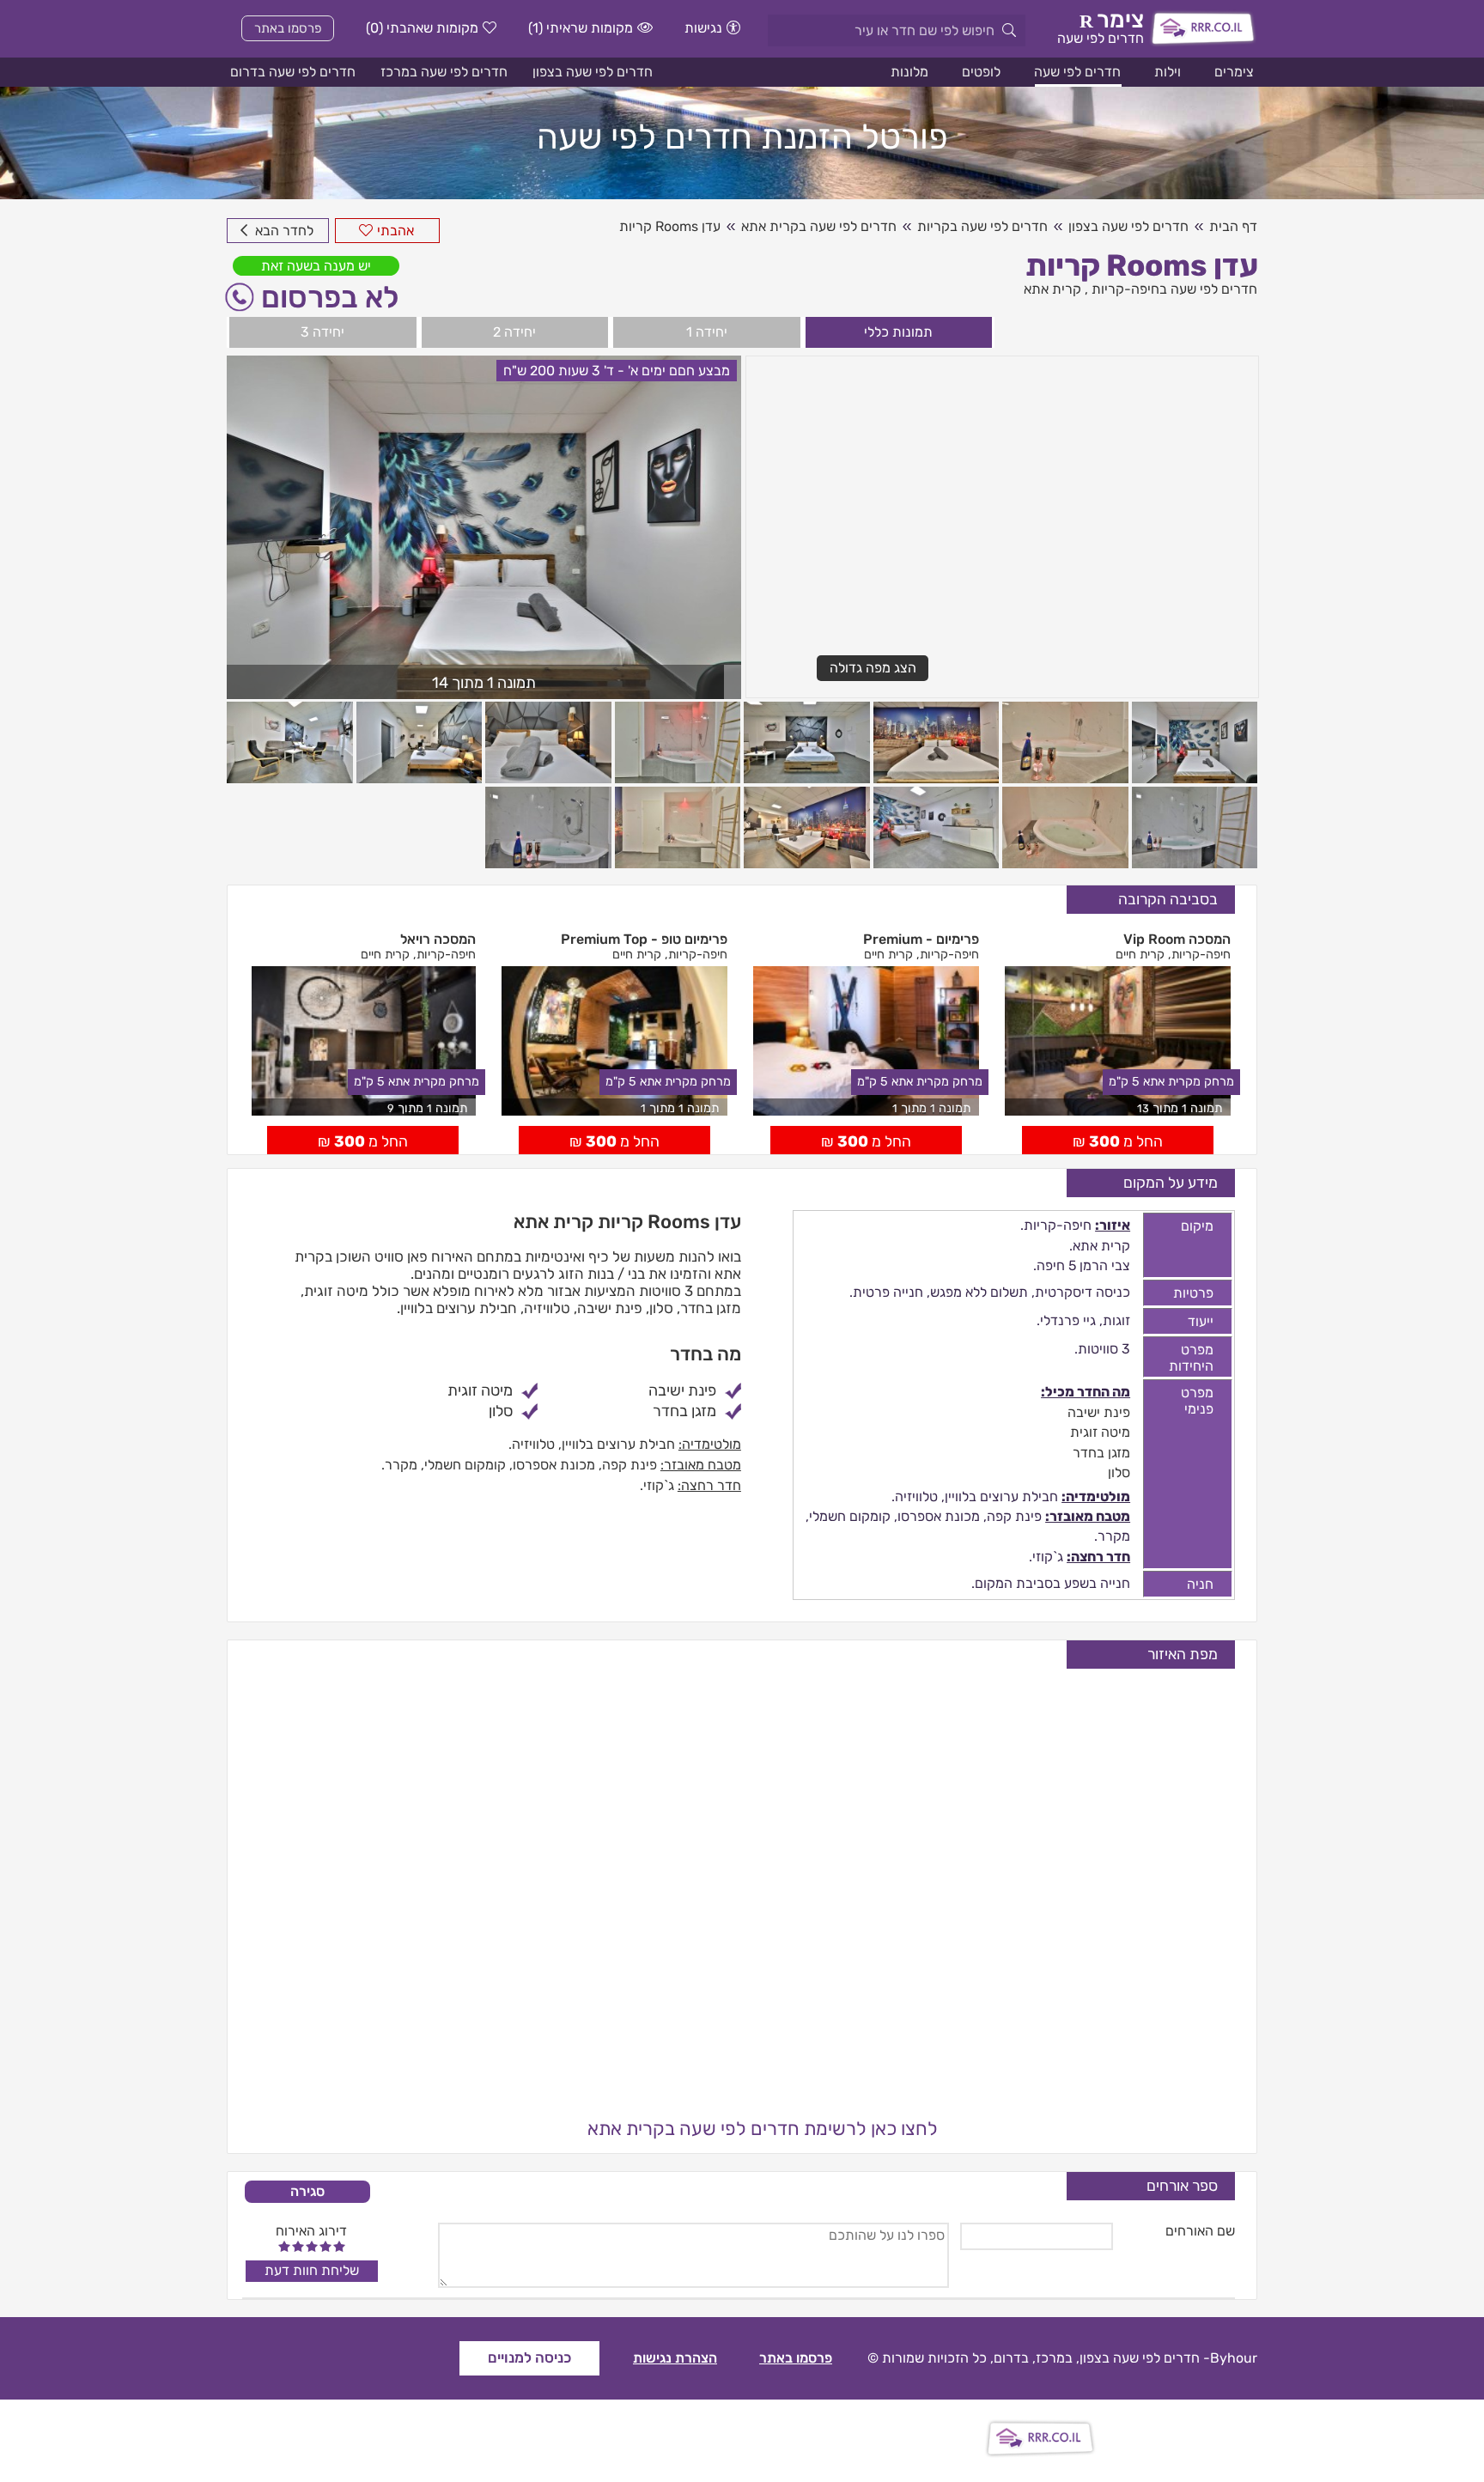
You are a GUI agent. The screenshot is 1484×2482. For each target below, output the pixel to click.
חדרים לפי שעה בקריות (982, 226)
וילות (1168, 72)
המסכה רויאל (438, 939)
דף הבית (1233, 226)
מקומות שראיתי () (581, 28)
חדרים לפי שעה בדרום (293, 72)
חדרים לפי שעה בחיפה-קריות (1174, 289)
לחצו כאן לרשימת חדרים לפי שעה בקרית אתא (763, 2129)
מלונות (909, 72)
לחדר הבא (283, 231)
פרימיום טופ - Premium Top (644, 939)
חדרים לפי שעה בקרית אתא (819, 226)
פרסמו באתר (288, 28)
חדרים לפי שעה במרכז (444, 72)
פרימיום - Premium (921, 939)
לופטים (981, 72)
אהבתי (395, 231)
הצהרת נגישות (675, 2358)
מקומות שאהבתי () (422, 28)
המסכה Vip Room (1177, 939)
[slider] (312, 2246)
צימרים (1234, 72)
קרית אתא (1052, 289)
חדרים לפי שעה (1077, 72)
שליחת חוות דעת (312, 2270)
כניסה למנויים (529, 2357)
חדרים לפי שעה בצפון (593, 72)
